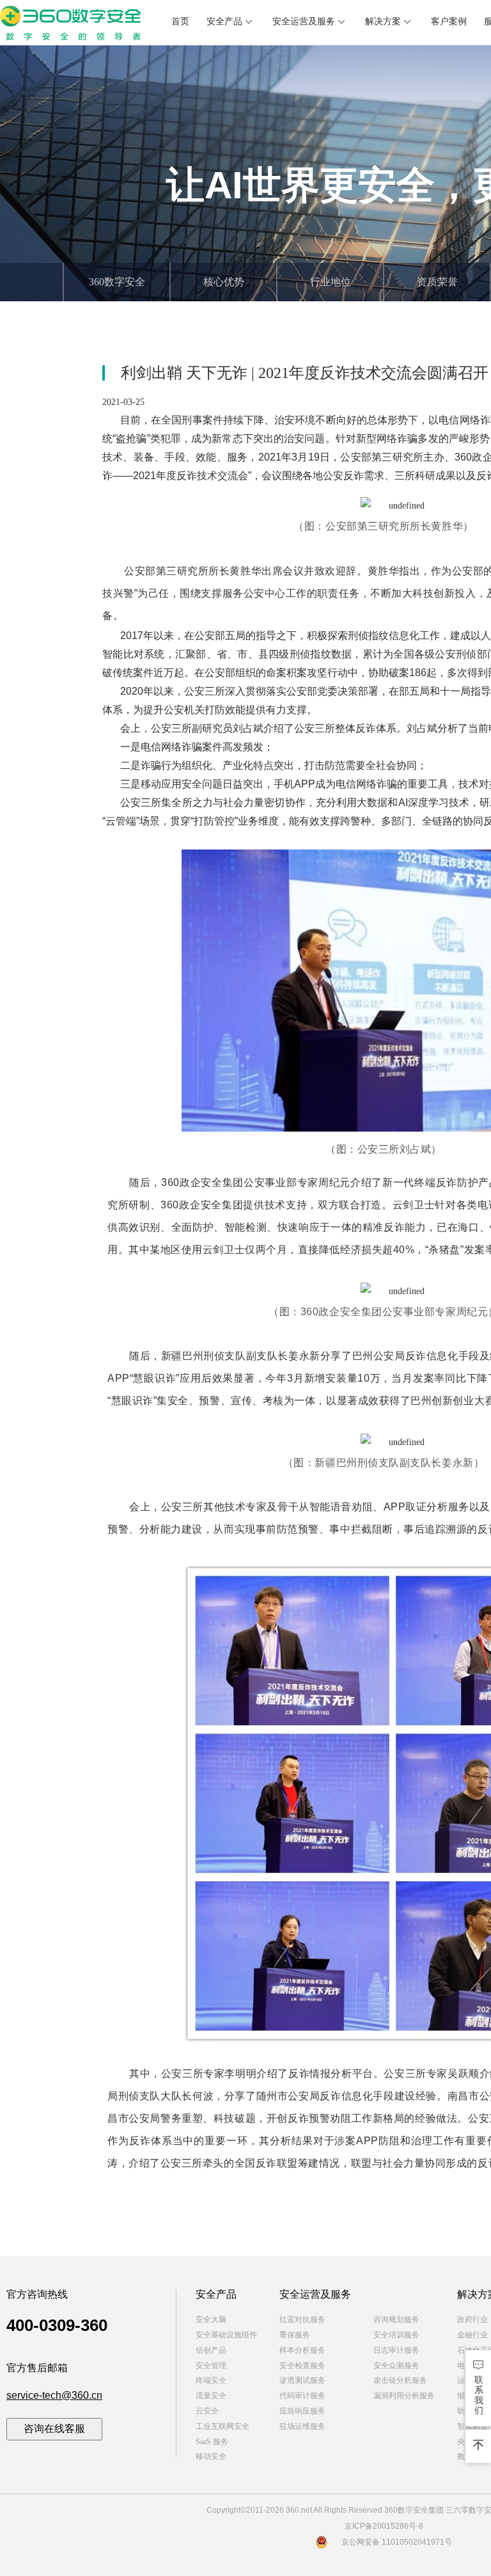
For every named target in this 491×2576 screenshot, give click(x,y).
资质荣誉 (437, 282)
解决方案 (383, 21)
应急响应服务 (302, 2411)
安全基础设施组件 (226, 2335)
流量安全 (211, 2396)
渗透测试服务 (302, 2380)
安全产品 (224, 21)
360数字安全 (117, 282)
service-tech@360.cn (54, 2395)
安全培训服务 (396, 2335)
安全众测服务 (396, 2366)
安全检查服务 (302, 2366)
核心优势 (224, 282)
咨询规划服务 (396, 2319)
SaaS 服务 (212, 2442)
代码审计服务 (302, 2396)
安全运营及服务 (304, 21)
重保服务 (295, 2335)
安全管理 (211, 2366)
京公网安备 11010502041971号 (397, 2542)
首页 (180, 21)
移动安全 (211, 2456)
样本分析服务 (302, 2350)
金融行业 (472, 2335)
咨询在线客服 (54, 2429)
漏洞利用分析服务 (404, 2396)
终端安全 (211, 2380)
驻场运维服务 (302, 2426)
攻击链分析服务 (400, 2380)
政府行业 (472, 2319)
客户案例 (449, 21)
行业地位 (331, 282)
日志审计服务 (396, 2350)
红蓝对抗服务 (302, 2319)
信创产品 (211, 2350)
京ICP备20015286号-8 (384, 2526)
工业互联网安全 (222, 2426)
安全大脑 (211, 2319)
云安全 (207, 2411)
